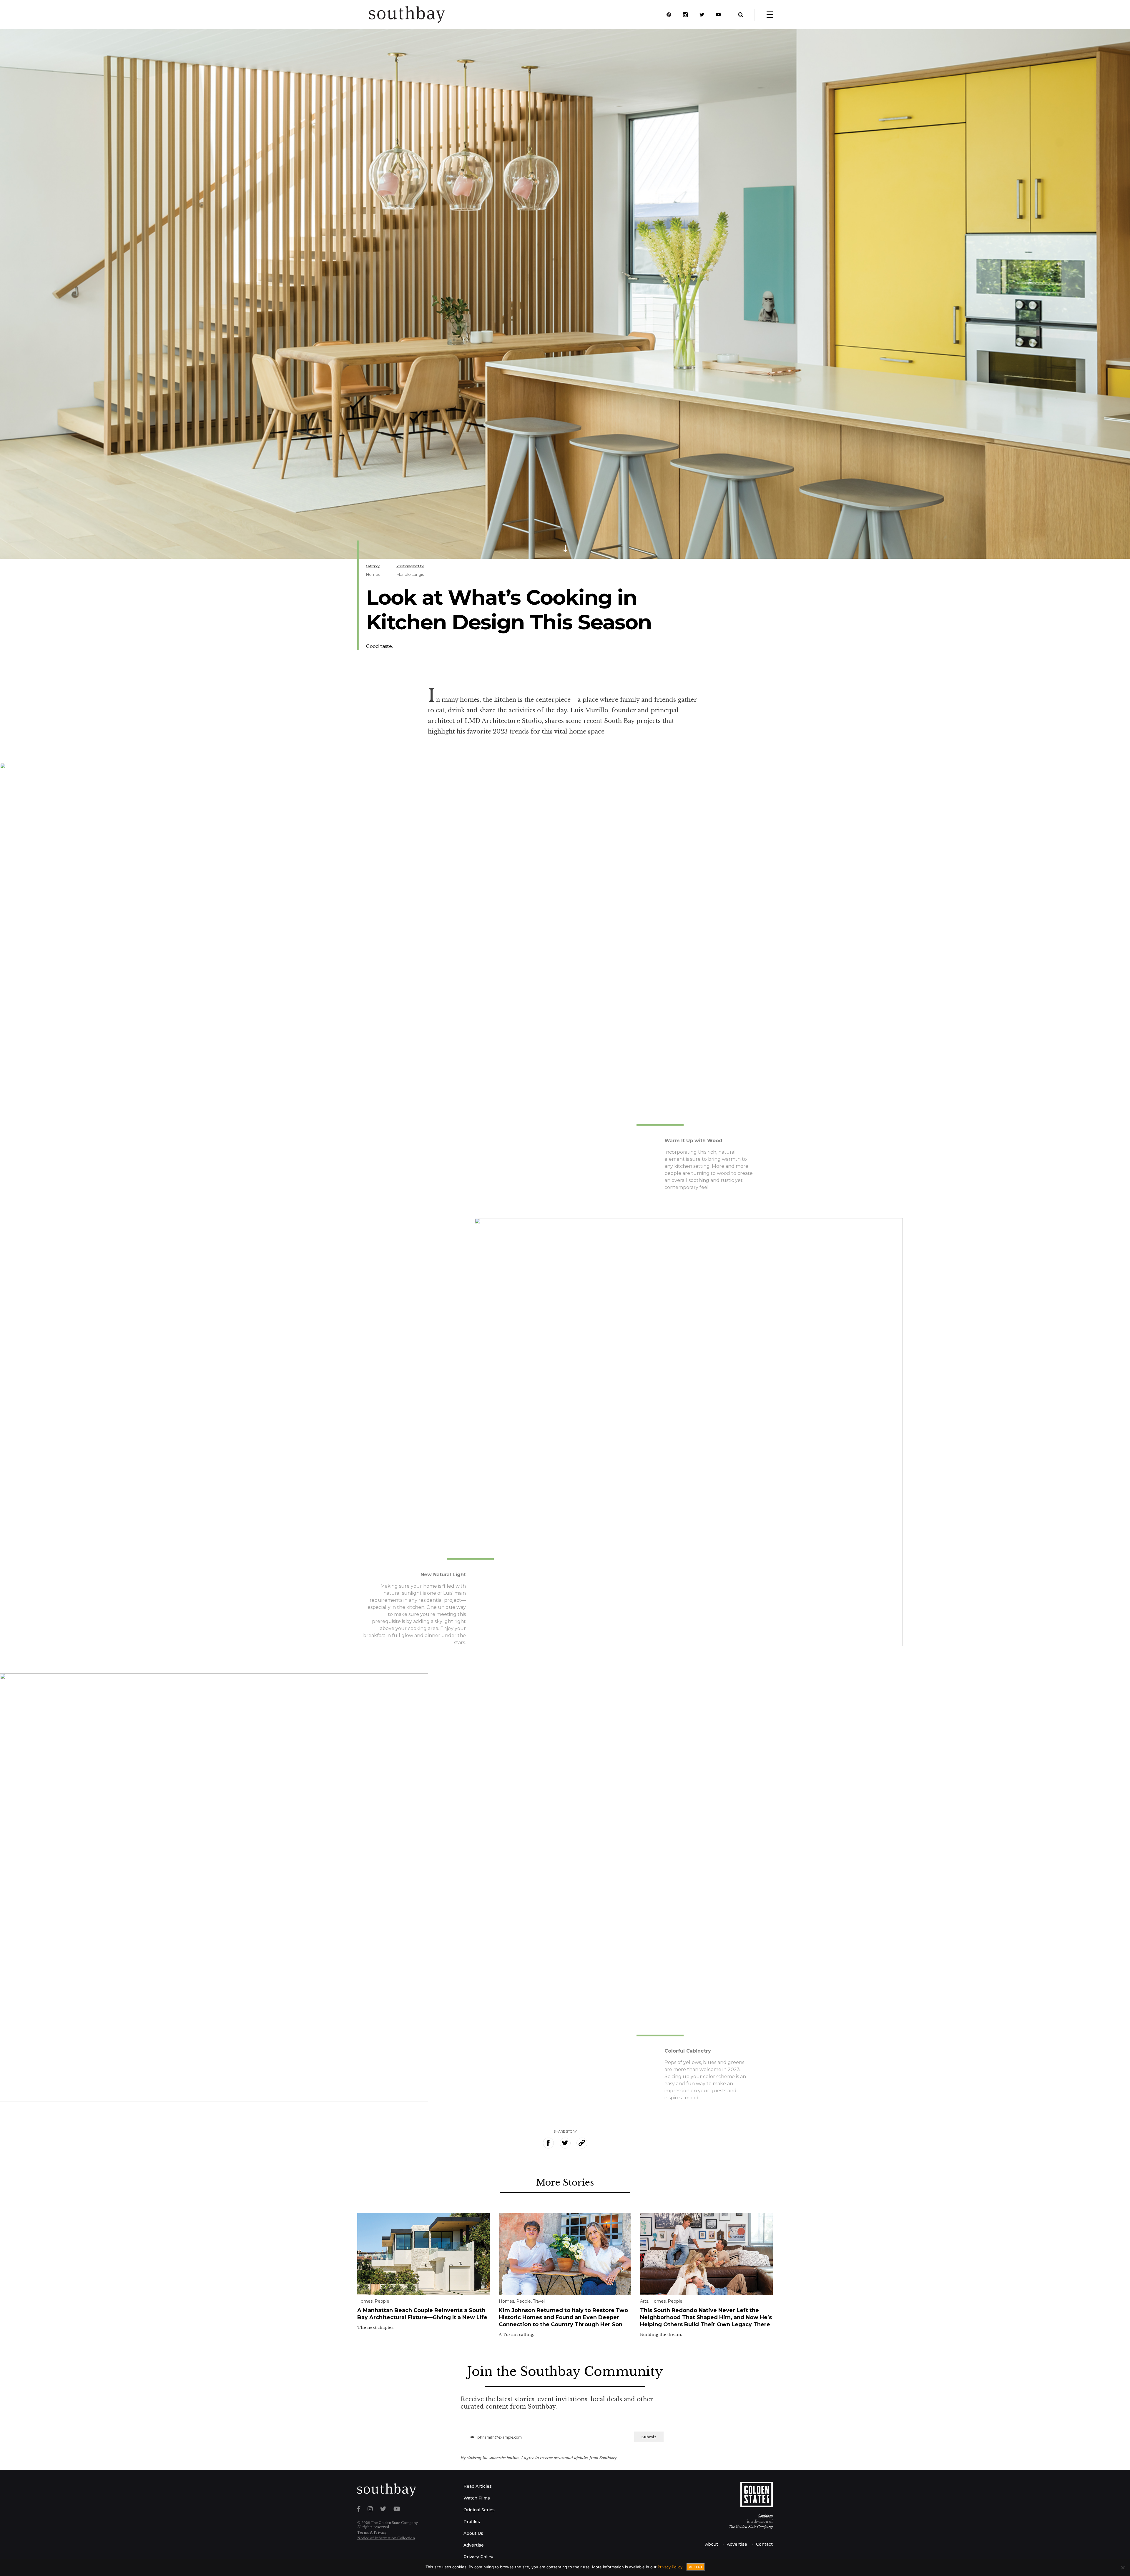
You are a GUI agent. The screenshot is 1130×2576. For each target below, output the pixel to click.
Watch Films (477, 2498)
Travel (539, 2301)
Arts (644, 2301)
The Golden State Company (751, 2527)
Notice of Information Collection (386, 2538)
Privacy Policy (478, 2557)
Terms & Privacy (372, 2532)
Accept (696, 2567)
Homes (373, 574)
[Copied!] (582, 2143)
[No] (1123, 2567)
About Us (473, 2533)
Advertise (474, 2545)
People (382, 2301)
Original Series (479, 2510)
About (712, 2544)
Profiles (472, 2522)
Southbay (765, 2516)
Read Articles (478, 2486)
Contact (764, 2544)
